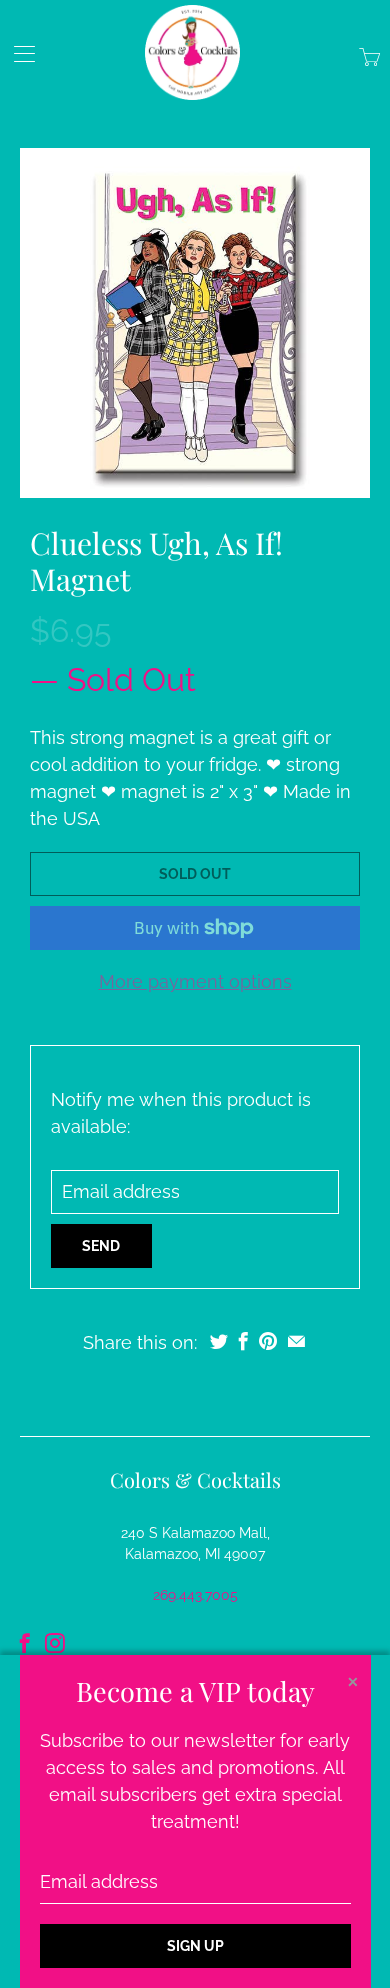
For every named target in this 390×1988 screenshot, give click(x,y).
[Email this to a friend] (296, 1341)
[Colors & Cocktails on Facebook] (25, 1643)
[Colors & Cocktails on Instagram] (55, 1643)
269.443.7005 (195, 1595)
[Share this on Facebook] (243, 1341)
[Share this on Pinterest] (268, 1341)
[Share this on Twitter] (219, 1341)
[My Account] (17, 53)
